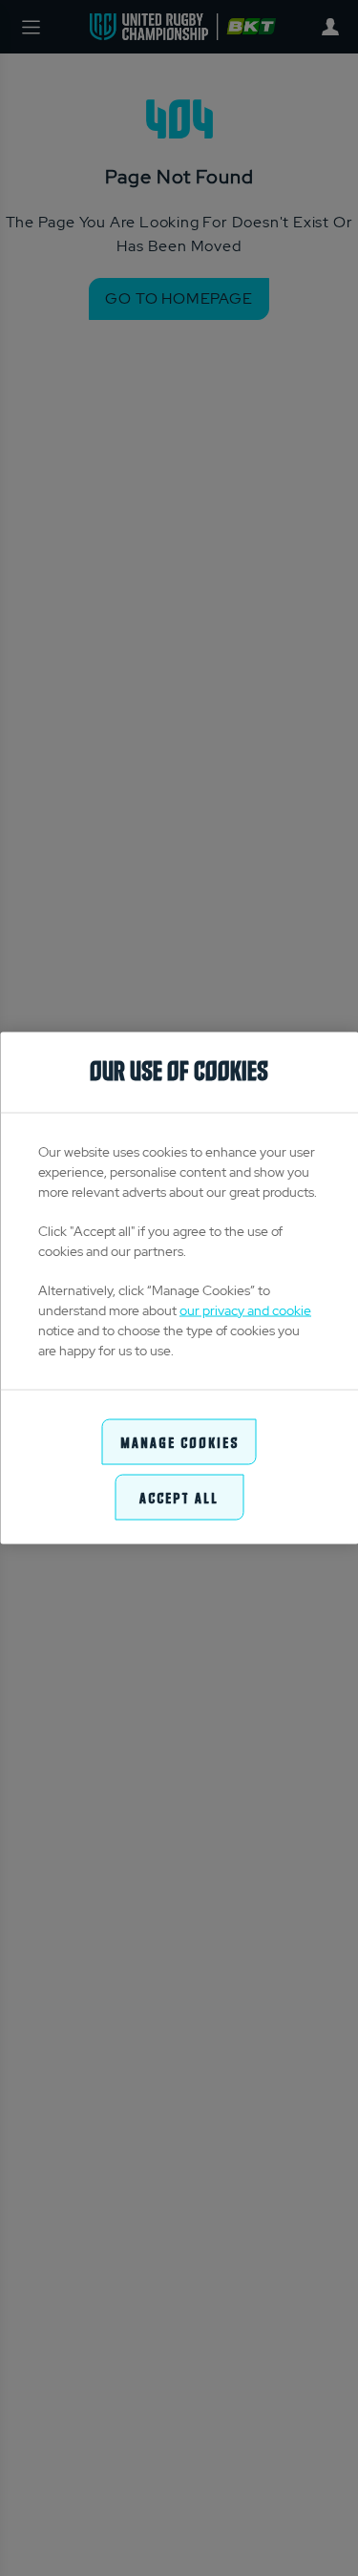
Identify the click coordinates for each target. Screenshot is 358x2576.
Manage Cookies (179, 1441)
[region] (179, 1288)
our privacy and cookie (245, 1309)
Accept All (179, 1497)
